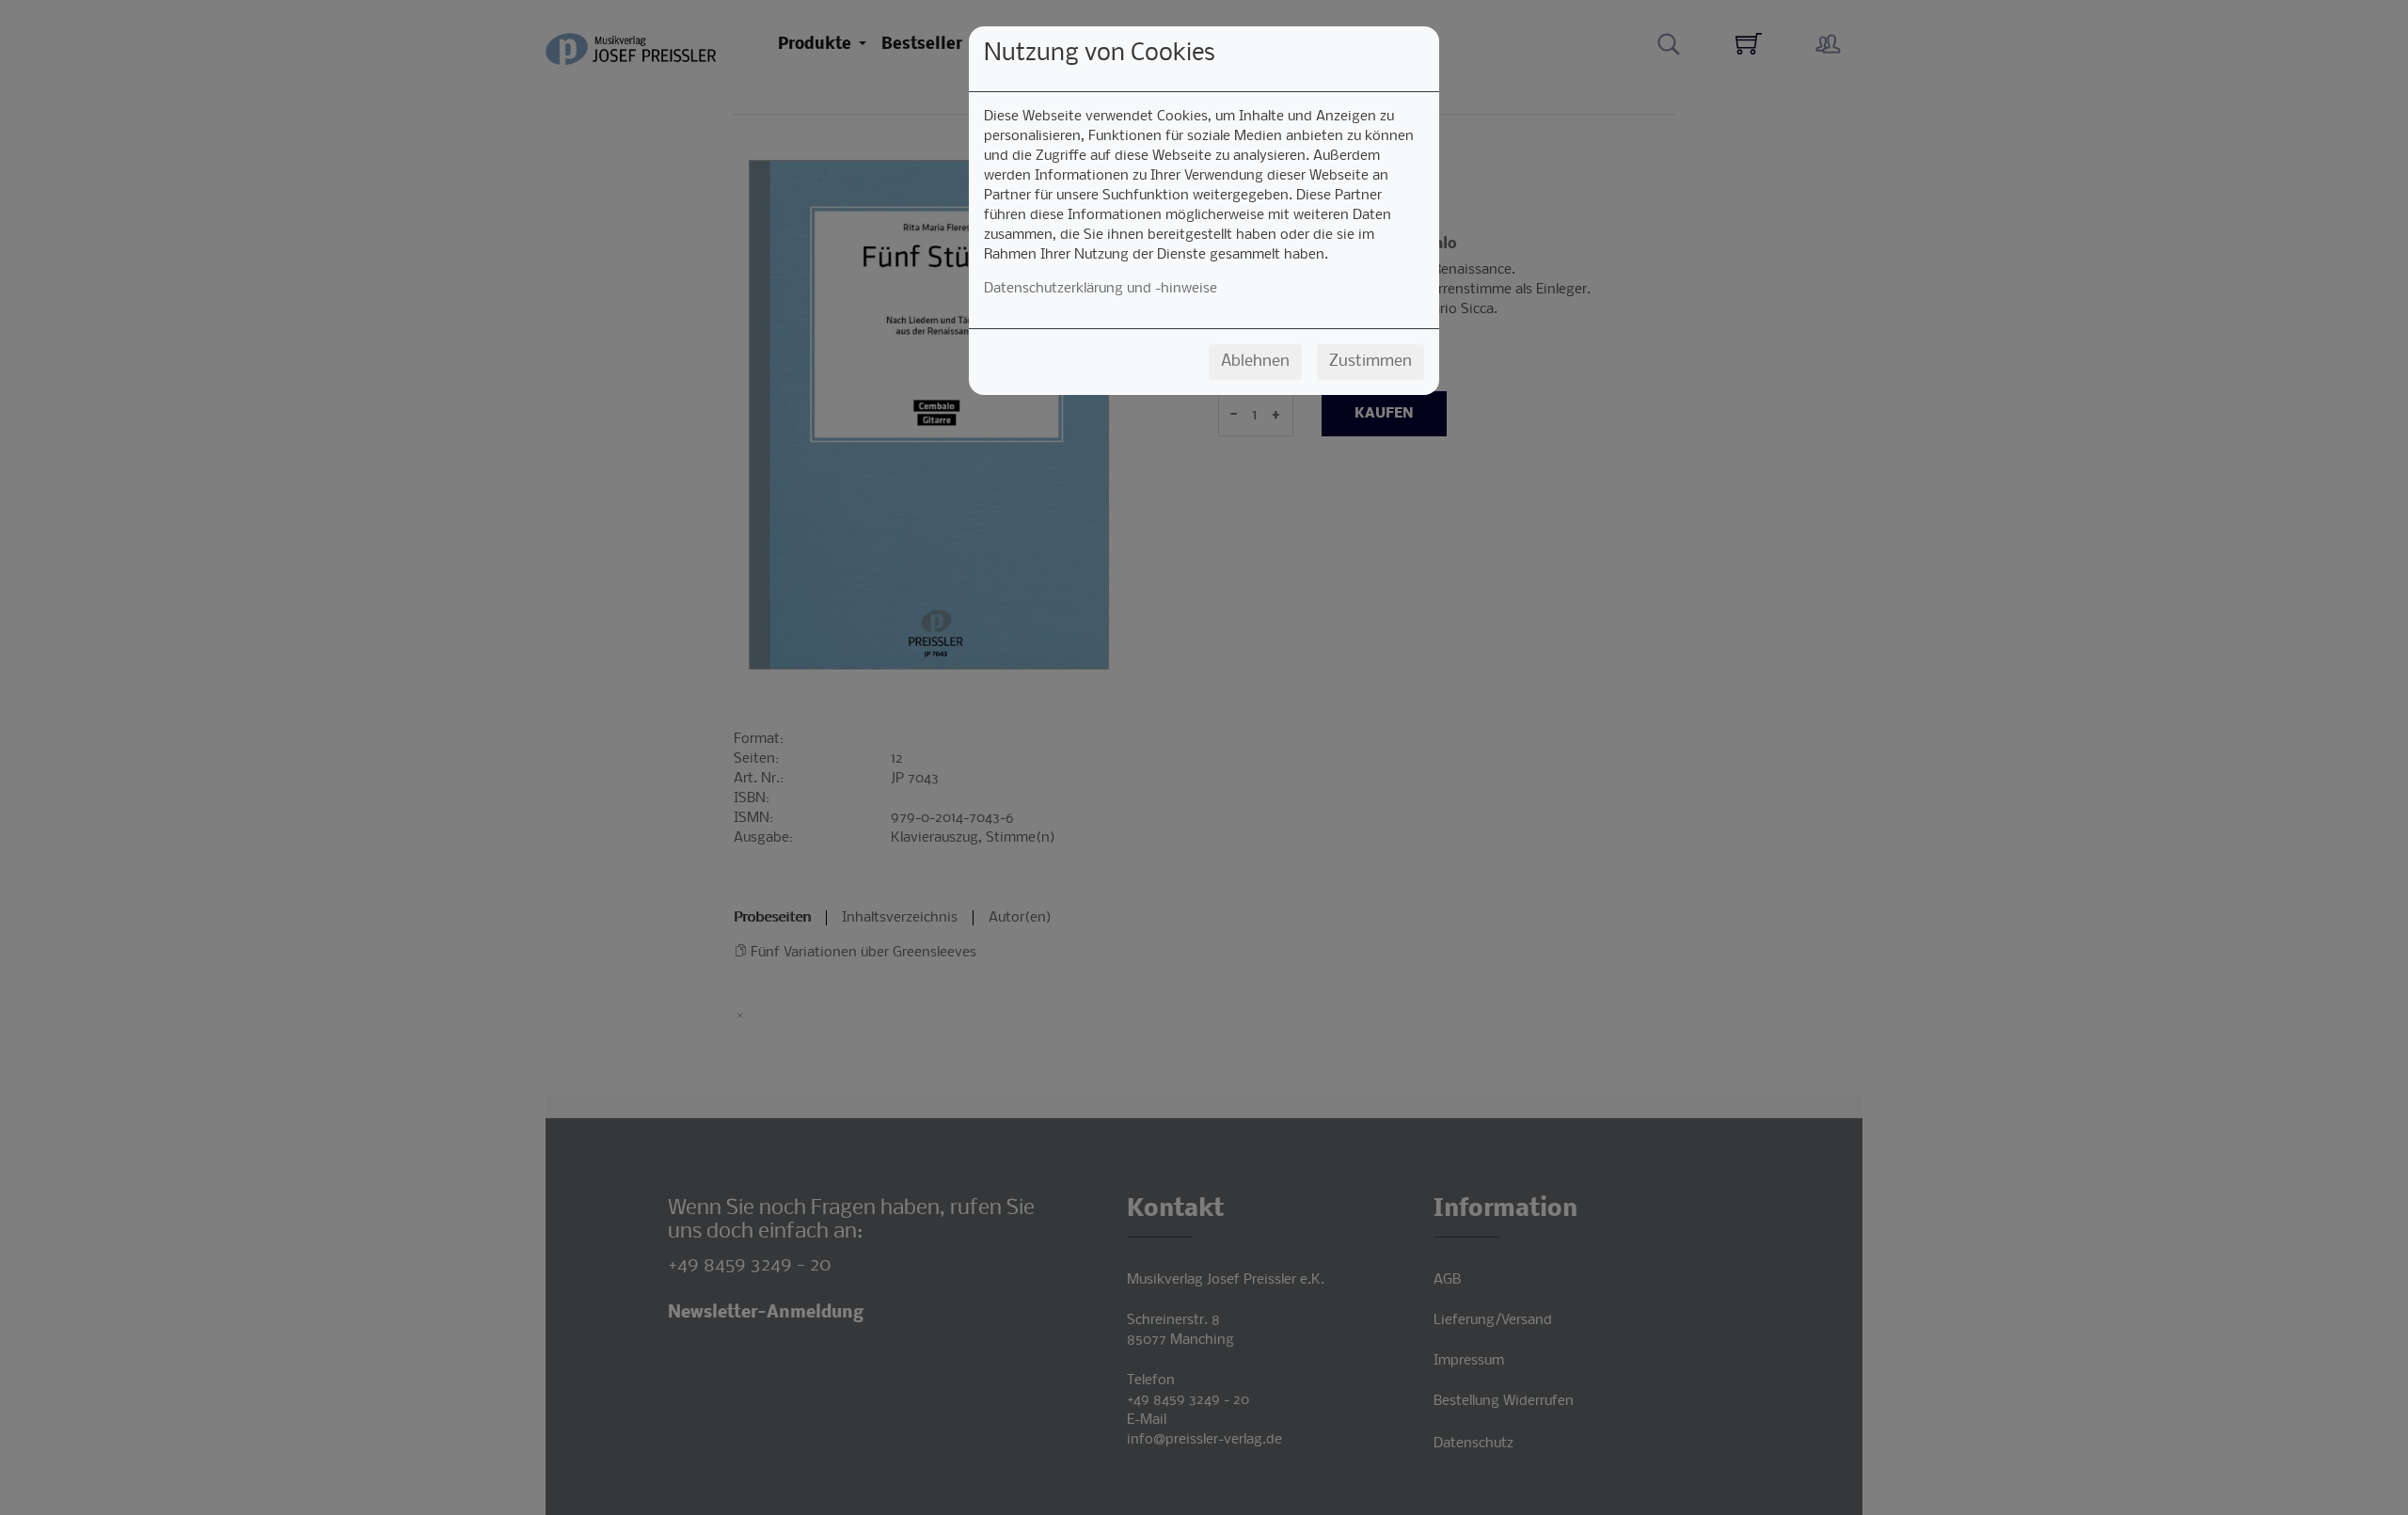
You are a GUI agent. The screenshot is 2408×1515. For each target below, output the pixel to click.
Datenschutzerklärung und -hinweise (1101, 289)
